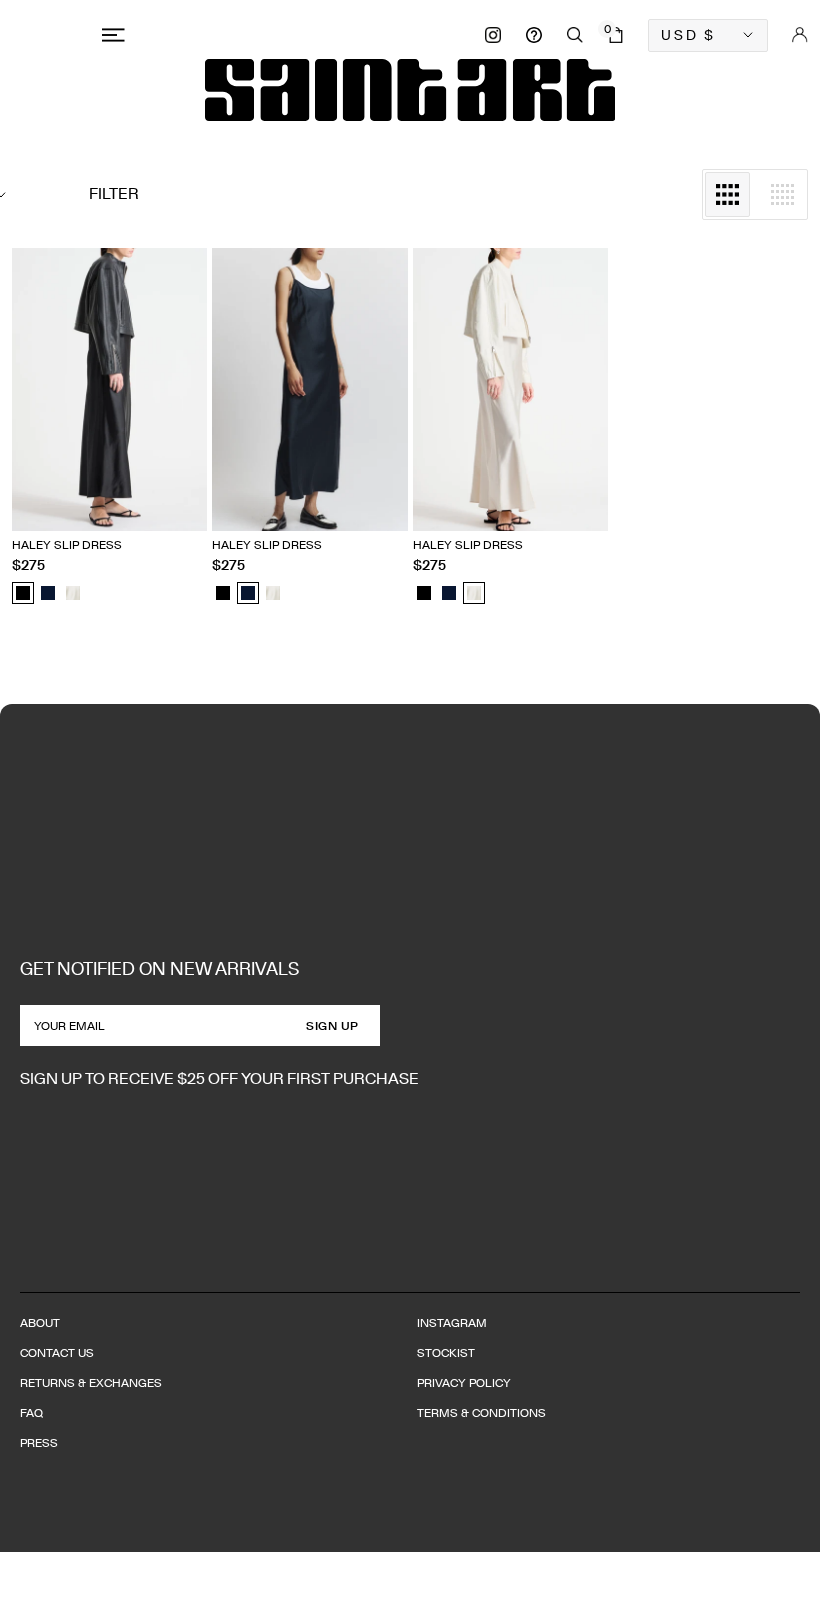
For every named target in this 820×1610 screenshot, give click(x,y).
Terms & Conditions (481, 1412)
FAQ (31, 1412)
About (40, 1322)
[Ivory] (73, 593)
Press (39, 1442)
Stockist (446, 1352)
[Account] (800, 35)
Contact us (57, 1352)
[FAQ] (534, 35)
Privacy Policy (464, 1382)
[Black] (23, 593)
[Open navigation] (117, 35)
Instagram (452, 1322)
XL (180, 480)
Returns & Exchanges (91, 1382)
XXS (24, 480)
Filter (114, 193)
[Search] (575, 35)
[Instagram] (493, 35)
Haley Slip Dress (67, 544)
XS (63, 480)
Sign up (332, 1025)
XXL (23, 508)
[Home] (410, 90)
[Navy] (48, 593)
